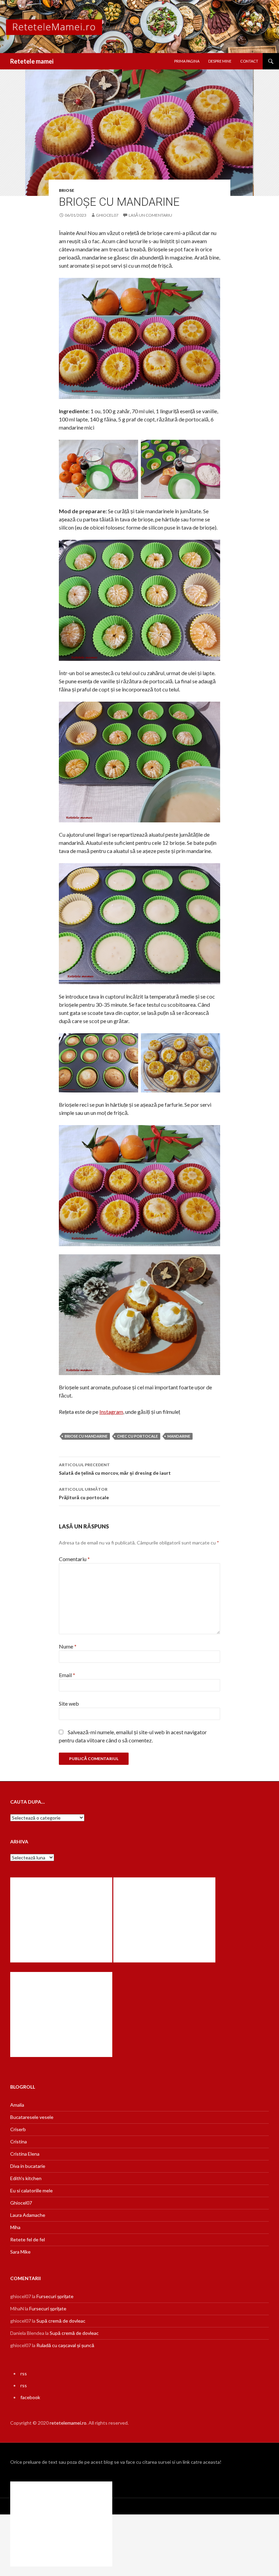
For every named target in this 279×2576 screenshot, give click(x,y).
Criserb (18, 2129)
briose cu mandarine (86, 1436)
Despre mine (220, 61)
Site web (69, 1703)
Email (67, 1675)
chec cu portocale (137, 1436)
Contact (249, 61)
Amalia (17, 2105)
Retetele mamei (32, 61)
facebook (30, 2397)
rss (24, 2373)
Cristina (19, 2142)
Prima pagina (187, 61)
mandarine (179, 1436)
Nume (68, 1646)
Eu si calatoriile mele (31, 2190)
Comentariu (74, 1559)
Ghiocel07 (21, 2203)
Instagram (111, 1412)
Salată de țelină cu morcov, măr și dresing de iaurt (115, 1469)
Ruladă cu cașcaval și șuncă (65, 2345)
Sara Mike (20, 2252)
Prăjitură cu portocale (84, 1493)
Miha (15, 2227)
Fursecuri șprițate (55, 2296)
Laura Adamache (28, 2215)
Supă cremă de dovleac (61, 2321)
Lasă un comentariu (150, 215)
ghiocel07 (107, 215)
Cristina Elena (25, 2154)
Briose (67, 190)
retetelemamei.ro (68, 2423)
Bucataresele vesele (32, 2117)
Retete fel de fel (28, 2239)
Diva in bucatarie (28, 2166)
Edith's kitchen (26, 2178)
